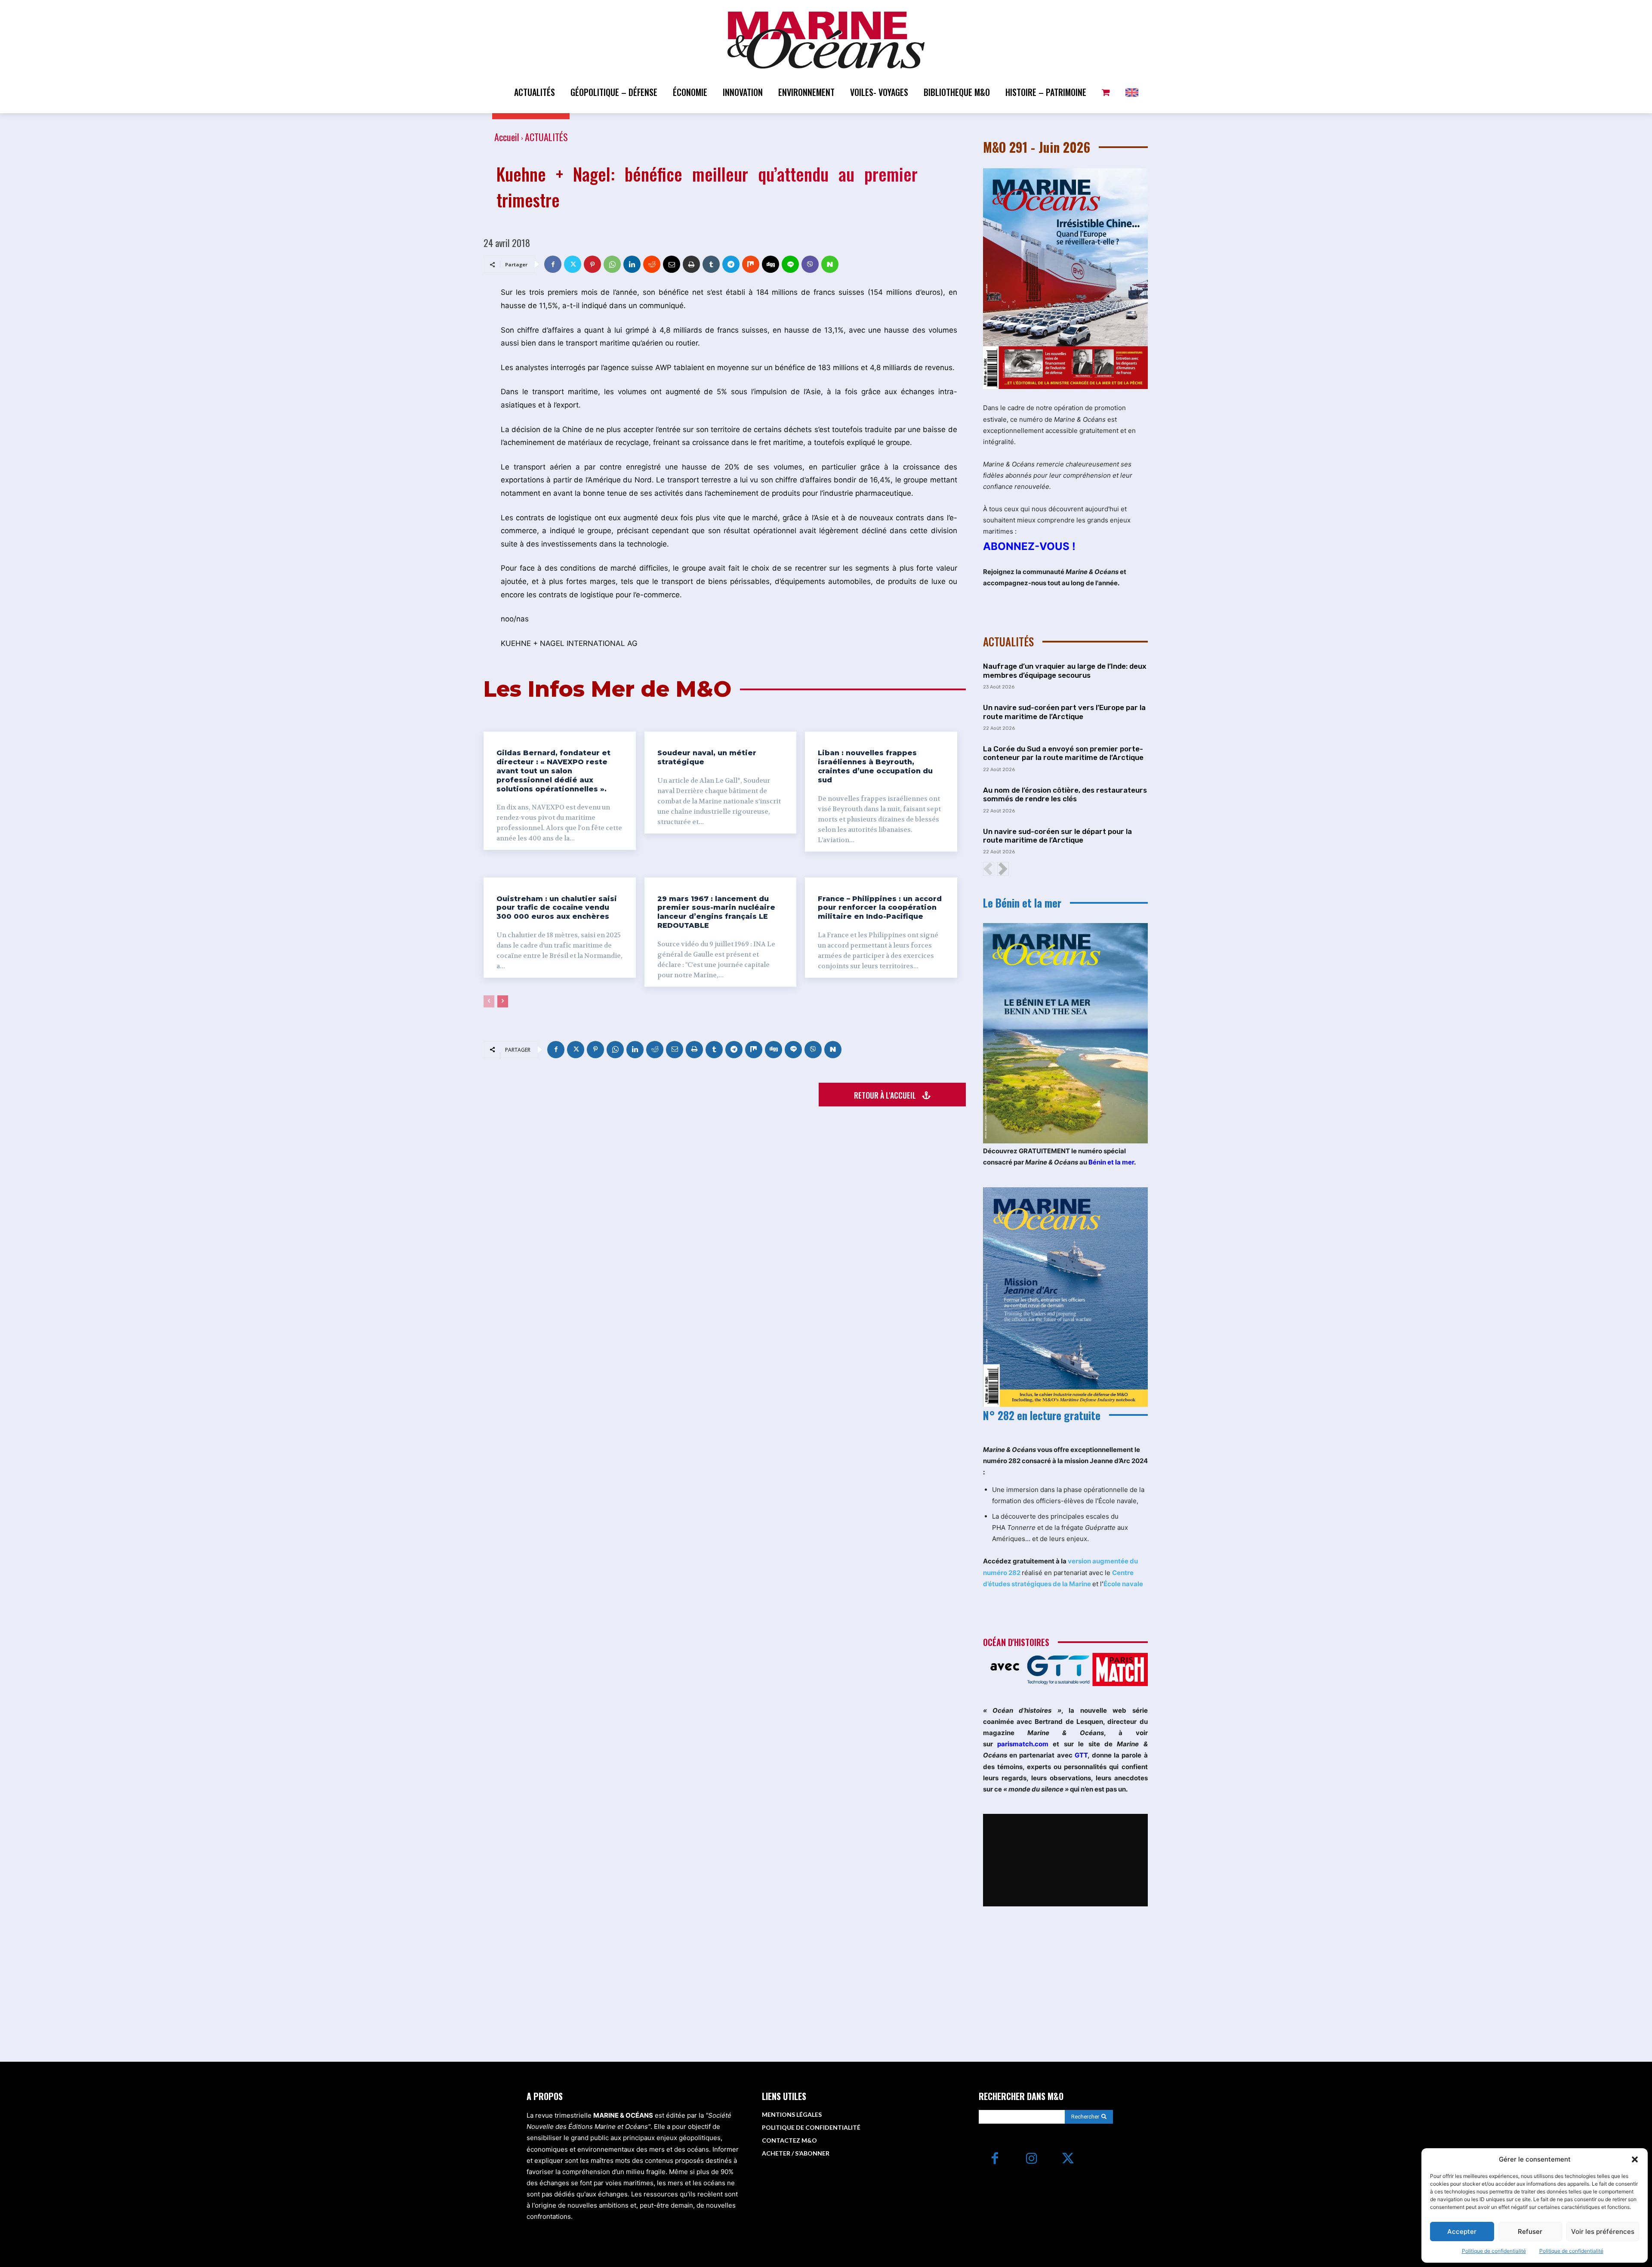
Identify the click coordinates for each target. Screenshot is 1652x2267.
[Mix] (751, 264)
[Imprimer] (691, 264)
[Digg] (771, 264)
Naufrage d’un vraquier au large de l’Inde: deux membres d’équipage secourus (1065, 670)
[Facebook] (553, 264)
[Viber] (810, 264)
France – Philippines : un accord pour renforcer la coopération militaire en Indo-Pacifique (880, 908)
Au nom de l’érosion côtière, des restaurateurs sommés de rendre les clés (1065, 794)
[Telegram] (731, 264)
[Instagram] (1031, 2159)
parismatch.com (1023, 1744)
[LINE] (790, 264)
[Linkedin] (632, 264)
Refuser (1530, 2231)
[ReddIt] (652, 264)
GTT (1081, 1755)
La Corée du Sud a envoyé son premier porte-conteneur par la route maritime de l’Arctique (1063, 753)
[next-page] (503, 1001)
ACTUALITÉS (546, 137)
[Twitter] (573, 264)
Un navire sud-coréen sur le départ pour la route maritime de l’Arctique (1057, 836)
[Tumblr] (711, 264)
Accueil (507, 137)
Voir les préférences (1603, 2231)
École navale (1123, 1584)
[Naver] (830, 264)
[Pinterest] (592, 264)
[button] (1635, 2159)
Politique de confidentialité (1494, 2251)
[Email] (672, 264)
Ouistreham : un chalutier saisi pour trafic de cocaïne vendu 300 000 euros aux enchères (557, 908)
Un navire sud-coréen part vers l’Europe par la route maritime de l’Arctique (1064, 712)
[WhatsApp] (612, 264)
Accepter (1462, 2231)
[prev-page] (489, 1001)
